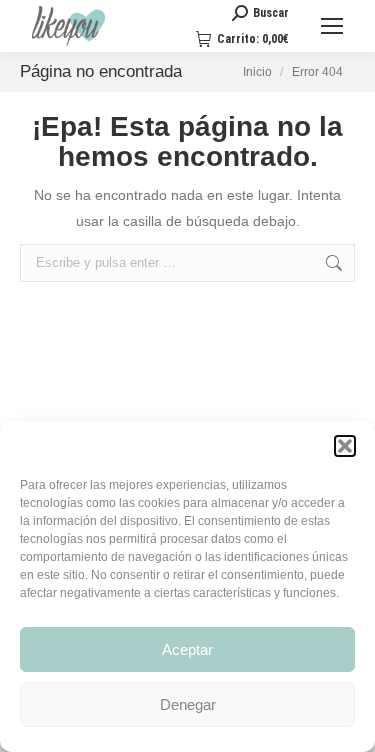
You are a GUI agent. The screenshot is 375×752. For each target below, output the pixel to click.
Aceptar (187, 649)
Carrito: (253, 39)
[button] (345, 446)
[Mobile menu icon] (332, 26)
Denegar (188, 704)
